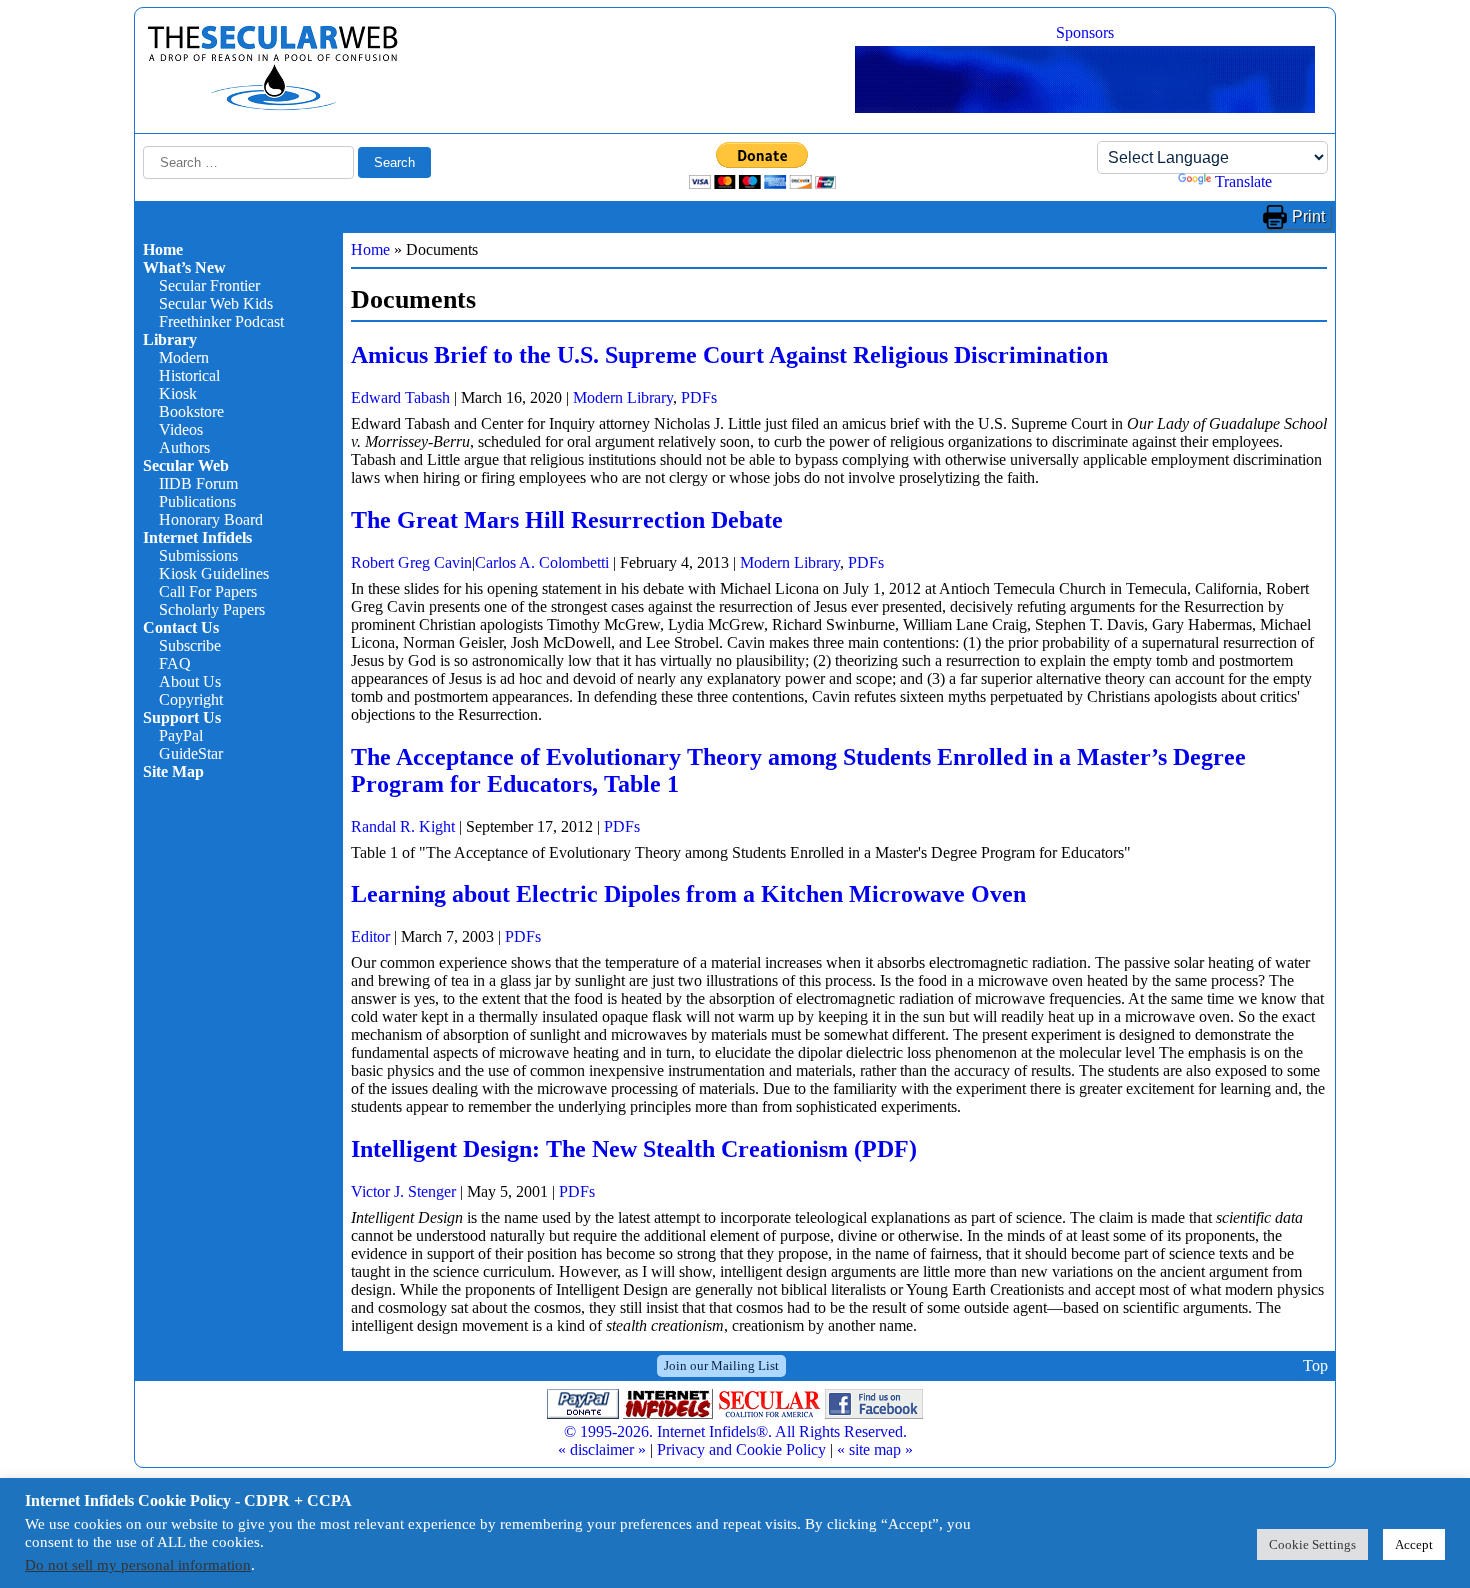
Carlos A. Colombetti (542, 562)
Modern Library (623, 397)
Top (1315, 1365)
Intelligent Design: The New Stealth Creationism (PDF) (634, 1149)
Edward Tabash (400, 397)
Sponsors (1085, 32)
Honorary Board (211, 519)
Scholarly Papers (212, 609)
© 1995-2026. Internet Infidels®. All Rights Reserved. (735, 1431)
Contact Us (181, 627)
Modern (184, 357)
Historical (189, 375)
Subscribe (190, 645)
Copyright (191, 699)
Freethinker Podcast (221, 321)
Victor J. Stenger (403, 1191)
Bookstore (191, 411)
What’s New (184, 267)
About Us (190, 681)
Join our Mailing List (721, 1365)
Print (1308, 216)
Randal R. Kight (403, 826)
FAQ (175, 663)
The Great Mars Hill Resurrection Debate (567, 520)
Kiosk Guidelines (214, 573)
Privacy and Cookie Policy (741, 1449)
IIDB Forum (198, 483)
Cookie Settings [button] (1312, 1544)
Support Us (182, 717)
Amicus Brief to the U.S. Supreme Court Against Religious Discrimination (729, 355)
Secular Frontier (209, 285)
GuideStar (191, 753)
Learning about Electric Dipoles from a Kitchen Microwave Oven (688, 894)
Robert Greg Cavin (411, 562)
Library (170, 339)
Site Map (173, 771)
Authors (184, 447)
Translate (1243, 181)
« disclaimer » (602, 1449)
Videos (181, 429)
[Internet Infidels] (273, 105)
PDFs (699, 397)
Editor (370, 936)
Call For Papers (208, 591)
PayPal (181, 735)
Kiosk (178, 393)
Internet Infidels (197, 537)
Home (163, 249)
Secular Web (186, 465)
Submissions (198, 555)
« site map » (875, 1449)
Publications (197, 501)
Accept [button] (1414, 1544)
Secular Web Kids (216, 303)
